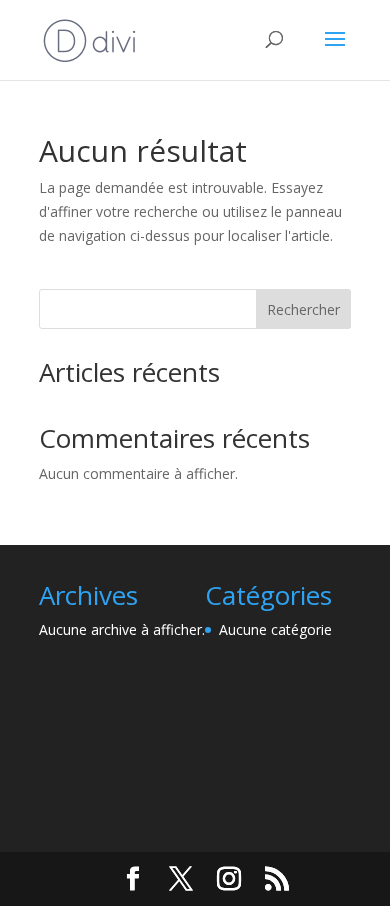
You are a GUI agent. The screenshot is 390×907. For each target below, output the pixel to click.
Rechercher (303, 309)
